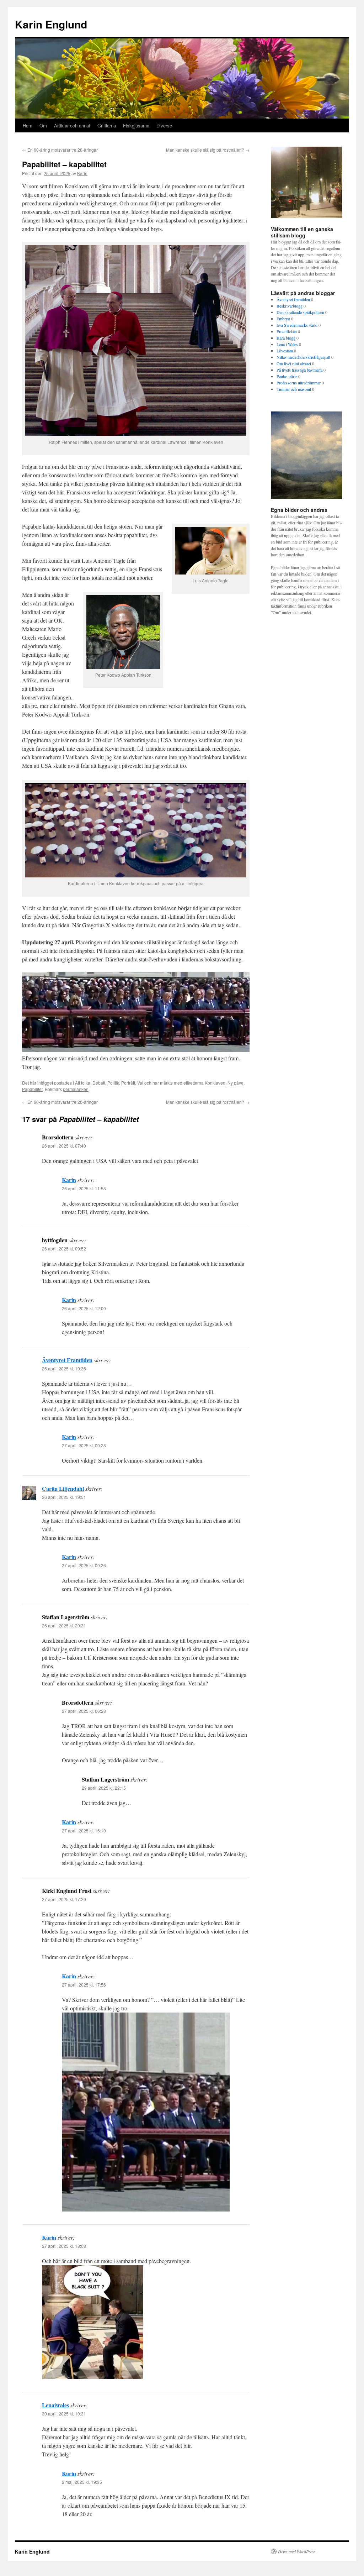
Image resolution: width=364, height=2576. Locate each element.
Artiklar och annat (72, 125)
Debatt (99, 1083)
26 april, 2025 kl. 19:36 (64, 1368)
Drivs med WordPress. (297, 2551)
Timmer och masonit (294, 389)
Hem (28, 125)
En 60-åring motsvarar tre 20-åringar (60, 150)
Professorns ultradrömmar (299, 383)
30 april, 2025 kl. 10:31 (64, 2414)
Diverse (164, 125)
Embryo (283, 319)
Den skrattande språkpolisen (300, 312)
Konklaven (215, 1083)
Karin (82, 173)
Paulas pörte (287, 376)
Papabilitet (32, 1089)
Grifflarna (107, 125)
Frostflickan (287, 331)
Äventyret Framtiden (67, 1360)
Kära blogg (286, 338)
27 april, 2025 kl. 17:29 (64, 1899)
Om (43, 125)
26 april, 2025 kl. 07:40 (64, 1146)
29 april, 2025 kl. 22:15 (104, 1788)
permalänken (76, 1089)
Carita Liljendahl (63, 1488)
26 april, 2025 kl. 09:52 (64, 1248)
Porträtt (128, 1083)
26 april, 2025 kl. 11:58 (84, 1188)
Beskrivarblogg (290, 306)
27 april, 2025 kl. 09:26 (84, 1565)
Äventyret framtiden (293, 299)
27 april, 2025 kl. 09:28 (84, 1445)
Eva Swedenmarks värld (297, 325)
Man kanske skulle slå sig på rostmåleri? (208, 150)
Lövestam (285, 351)
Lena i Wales (287, 344)
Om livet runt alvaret (294, 363)
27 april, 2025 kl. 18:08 (64, 2246)
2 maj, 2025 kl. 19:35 (82, 2482)
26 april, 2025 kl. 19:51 (64, 1497)
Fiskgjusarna (136, 125)
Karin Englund (51, 24)
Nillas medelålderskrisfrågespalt (303, 357)
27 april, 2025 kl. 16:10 (84, 1830)
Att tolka (83, 1083)
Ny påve (235, 1083)
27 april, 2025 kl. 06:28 (84, 1711)
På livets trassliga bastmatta (299, 370)
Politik (113, 1083)
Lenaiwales (55, 2405)
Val (140, 1083)
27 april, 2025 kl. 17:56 (84, 1985)
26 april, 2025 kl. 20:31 (64, 1625)
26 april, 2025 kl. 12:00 (84, 1308)
